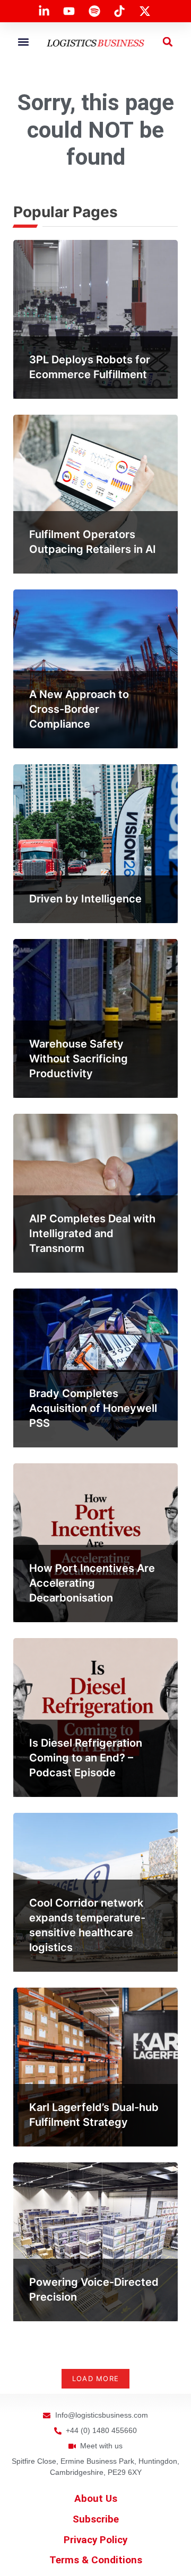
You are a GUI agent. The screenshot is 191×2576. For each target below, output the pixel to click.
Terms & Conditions (96, 2560)
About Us (96, 2499)
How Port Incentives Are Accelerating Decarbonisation (92, 1583)
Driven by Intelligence (85, 899)
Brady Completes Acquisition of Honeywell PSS (93, 1408)
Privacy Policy (95, 2540)
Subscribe (96, 2519)
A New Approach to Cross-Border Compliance (79, 709)
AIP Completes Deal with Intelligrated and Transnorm (92, 1233)
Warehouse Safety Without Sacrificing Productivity (79, 1059)
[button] (24, 42)
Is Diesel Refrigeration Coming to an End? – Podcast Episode (86, 1758)
